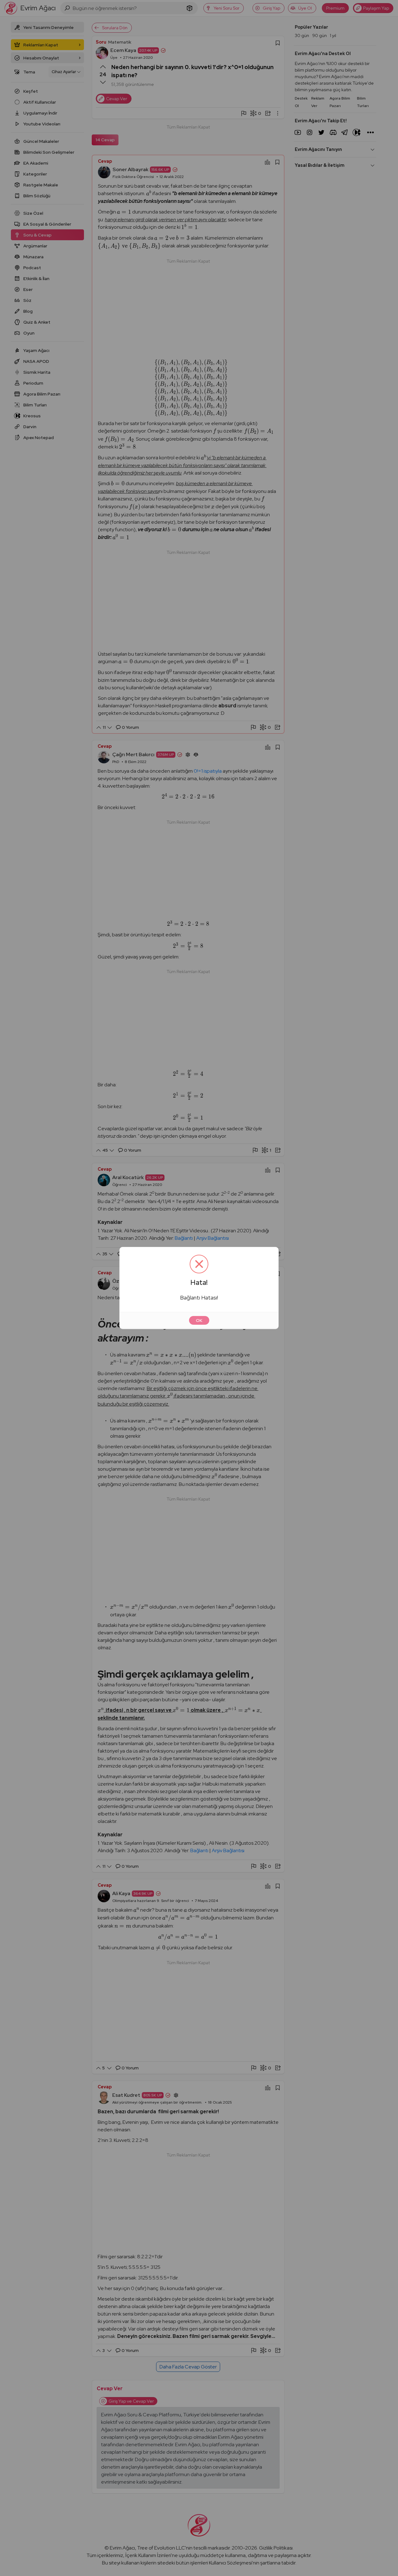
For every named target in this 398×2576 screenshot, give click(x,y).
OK (199, 1320)
